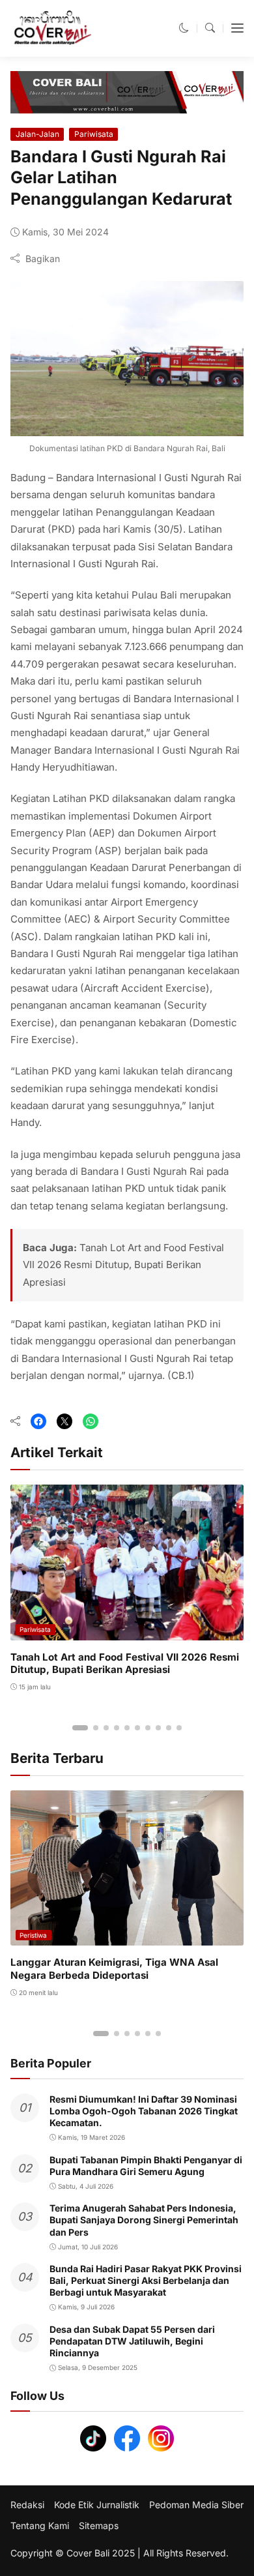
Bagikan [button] (43, 259)
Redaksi (27, 2505)
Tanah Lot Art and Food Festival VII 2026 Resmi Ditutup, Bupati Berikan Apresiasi (123, 1265)
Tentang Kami (40, 2526)
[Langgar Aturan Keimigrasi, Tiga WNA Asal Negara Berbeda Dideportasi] (127, 1937)
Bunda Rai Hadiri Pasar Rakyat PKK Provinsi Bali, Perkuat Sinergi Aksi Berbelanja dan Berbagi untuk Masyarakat (146, 2280)
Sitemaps (99, 2526)
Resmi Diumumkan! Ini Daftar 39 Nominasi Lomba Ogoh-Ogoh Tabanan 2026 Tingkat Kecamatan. (144, 2111)
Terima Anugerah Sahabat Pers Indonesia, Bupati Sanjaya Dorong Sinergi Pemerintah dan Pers (144, 2220)
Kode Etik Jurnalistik (97, 2505)
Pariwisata (94, 134)
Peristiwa (33, 1935)
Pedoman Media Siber (196, 2505)
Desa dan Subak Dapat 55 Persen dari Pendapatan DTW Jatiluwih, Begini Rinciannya (132, 2341)
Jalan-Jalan (37, 134)
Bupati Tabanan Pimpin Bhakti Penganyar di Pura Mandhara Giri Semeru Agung (146, 2166)
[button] (184, 28)
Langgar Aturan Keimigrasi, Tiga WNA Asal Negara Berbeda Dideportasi (114, 1969)
